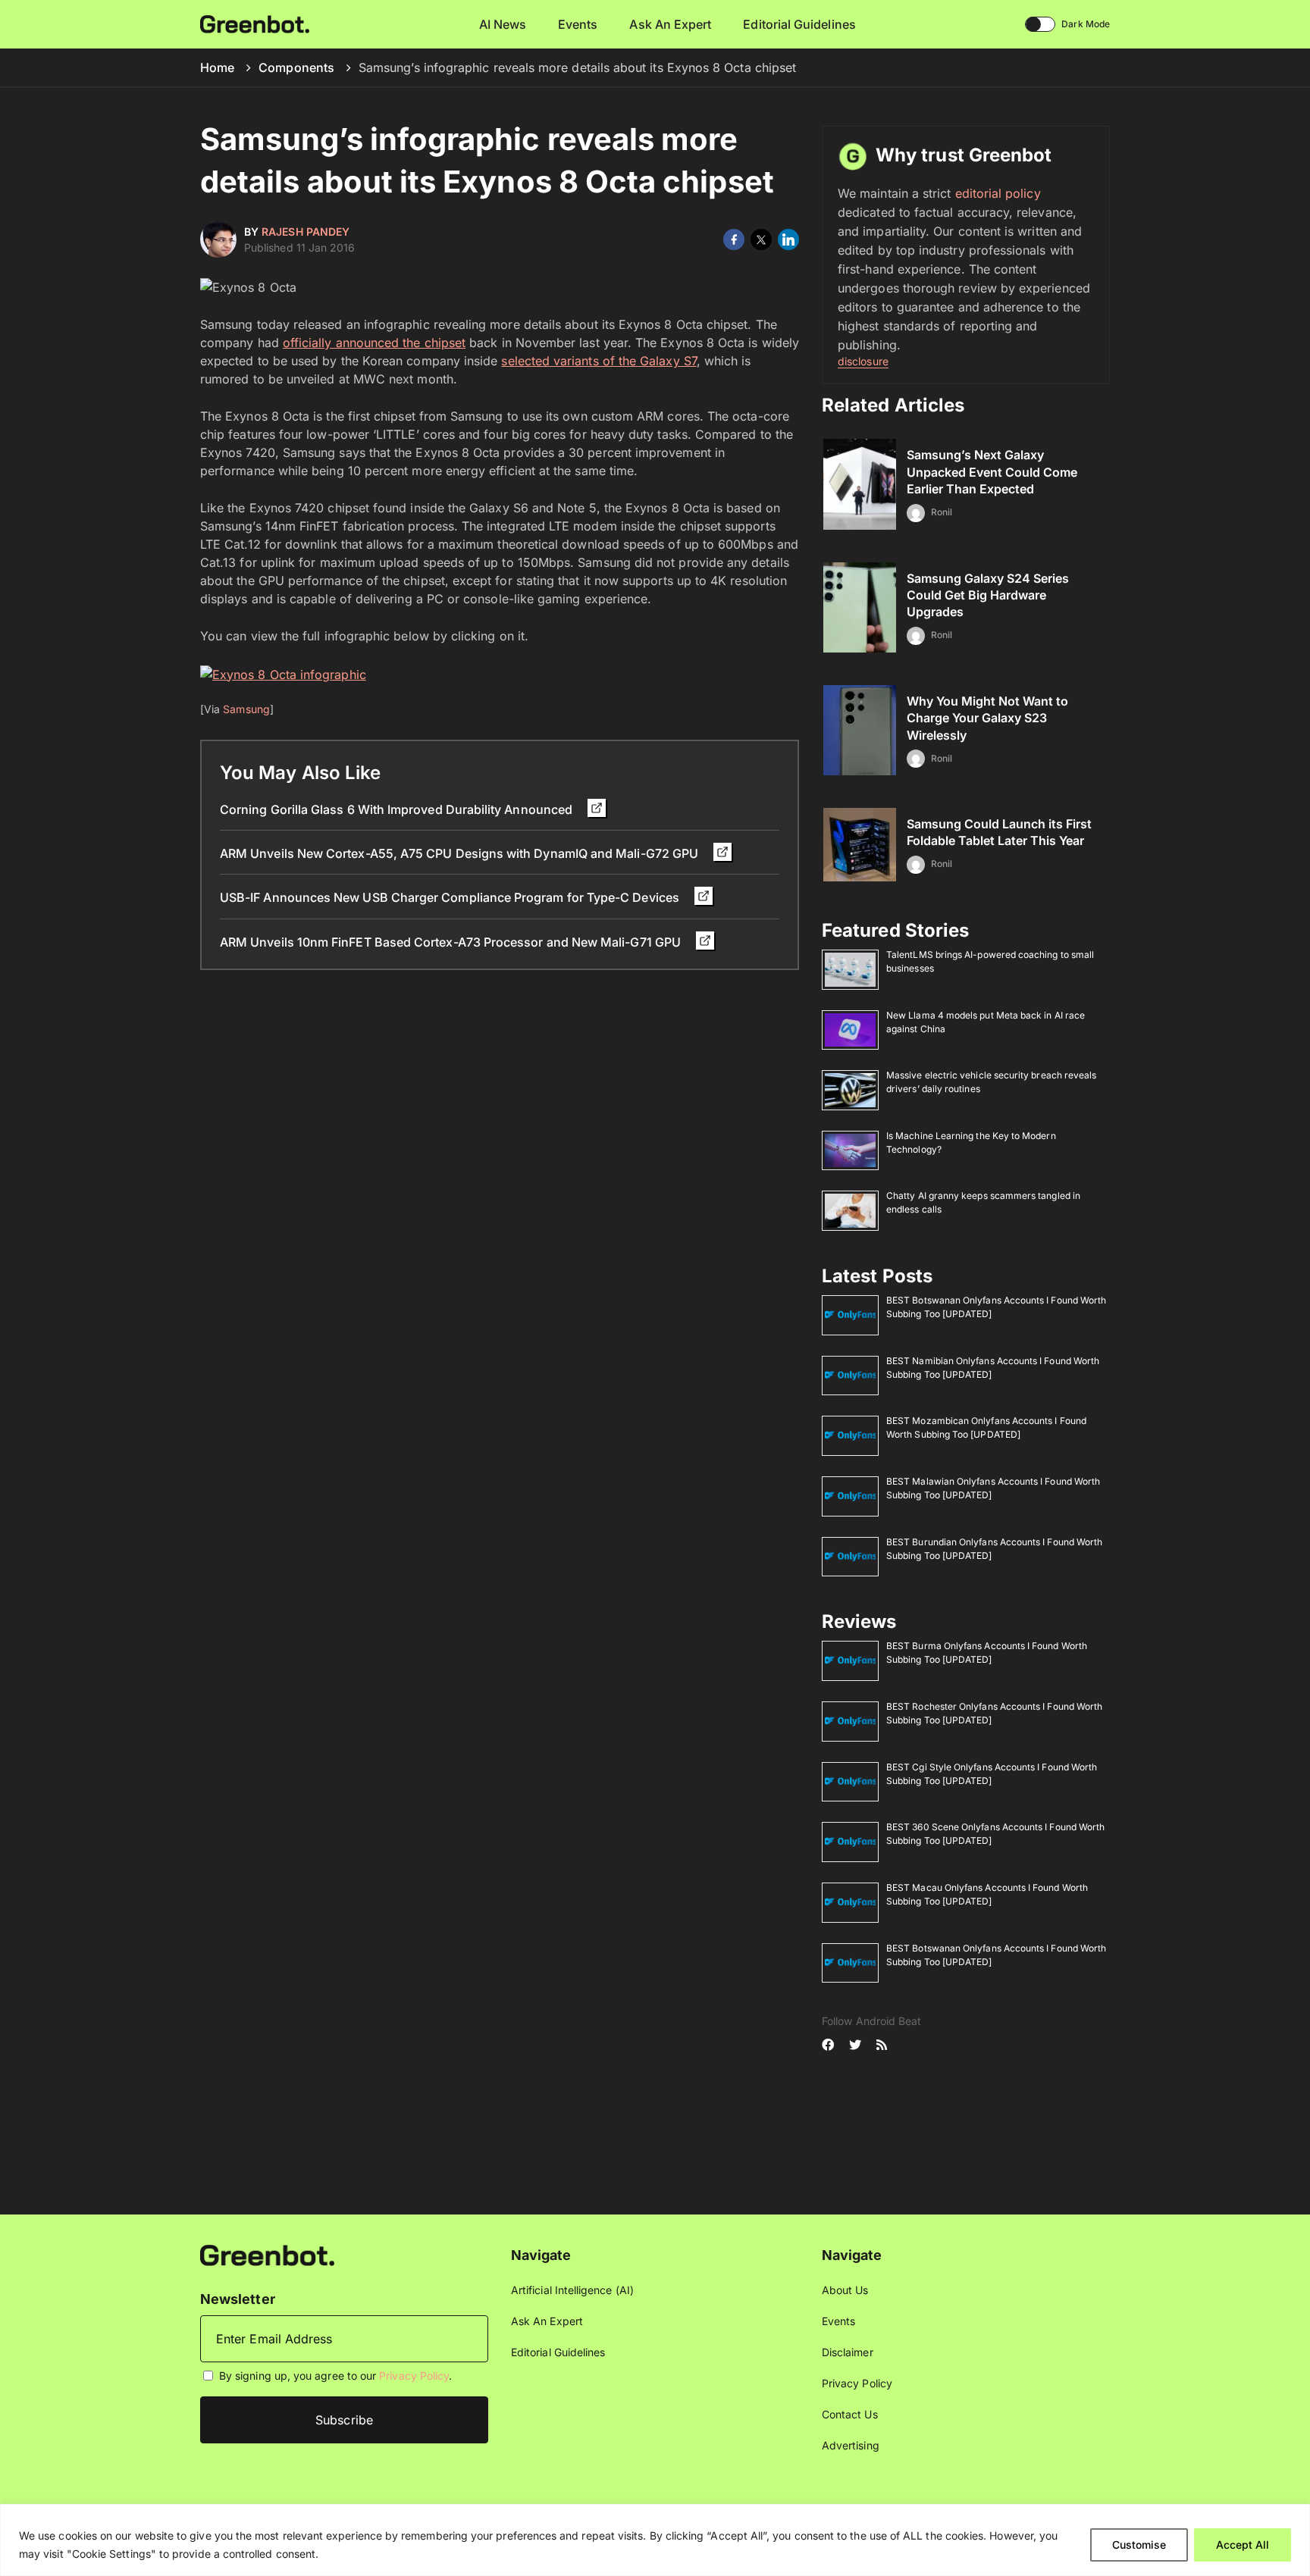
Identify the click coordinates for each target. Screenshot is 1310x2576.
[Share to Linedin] (788, 239)
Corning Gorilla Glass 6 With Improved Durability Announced (398, 809)
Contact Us (850, 2414)
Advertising (851, 2445)
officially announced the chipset (374, 343)
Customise (1139, 2545)
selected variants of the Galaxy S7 (599, 361)
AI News (503, 24)
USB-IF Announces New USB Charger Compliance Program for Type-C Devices (451, 897)
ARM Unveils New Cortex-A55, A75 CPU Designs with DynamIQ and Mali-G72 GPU (461, 853)
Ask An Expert (670, 24)
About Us (845, 2290)
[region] (655, 2540)
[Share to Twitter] (761, 239)
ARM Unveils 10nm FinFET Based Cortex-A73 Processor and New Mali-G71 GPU (452, 942)
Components (296, 67)
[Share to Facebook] (734, 239)
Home (217, 67)
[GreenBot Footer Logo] (267, 2254)
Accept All (1243, 2545)
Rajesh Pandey (306, 232)
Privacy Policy (414, 2376)
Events (578, 24)
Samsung (246, 709)
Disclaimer (848, 2352)
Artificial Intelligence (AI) (572, 2290)
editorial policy (998, 193)
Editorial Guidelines (799, 24)
